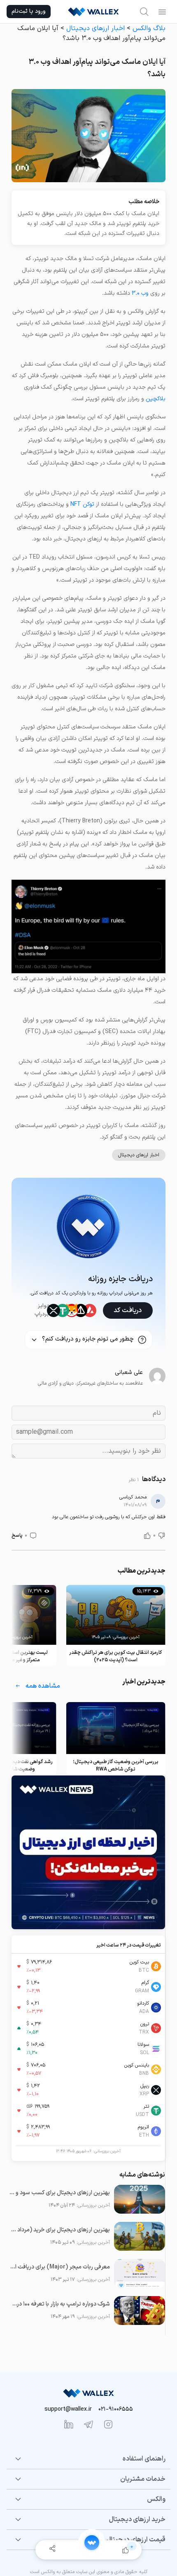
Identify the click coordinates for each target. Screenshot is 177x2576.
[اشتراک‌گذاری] (52, 2550)
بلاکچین (156, 399)
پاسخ (17, 1536)
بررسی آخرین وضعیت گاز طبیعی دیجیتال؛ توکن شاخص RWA (116, 1766)
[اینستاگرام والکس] (108, 2424)
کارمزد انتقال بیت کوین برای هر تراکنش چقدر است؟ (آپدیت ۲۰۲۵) (116, 1656)
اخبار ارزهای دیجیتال (95, 28)
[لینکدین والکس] (69, 2424)
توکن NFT (82, 504)
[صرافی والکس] (93, 12)
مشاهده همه (43, 1686)
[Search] (144, 12)
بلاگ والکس (149, 28)
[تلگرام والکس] (88, 2424)
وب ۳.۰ (140, 293)
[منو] (162, 12)
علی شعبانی (129, 1373)
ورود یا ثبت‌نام (29, 11)
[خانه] (92, 2543)
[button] (162, 1536)
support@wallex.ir (68, 2409)
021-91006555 (116, 2409)
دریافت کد (128, 1310)
